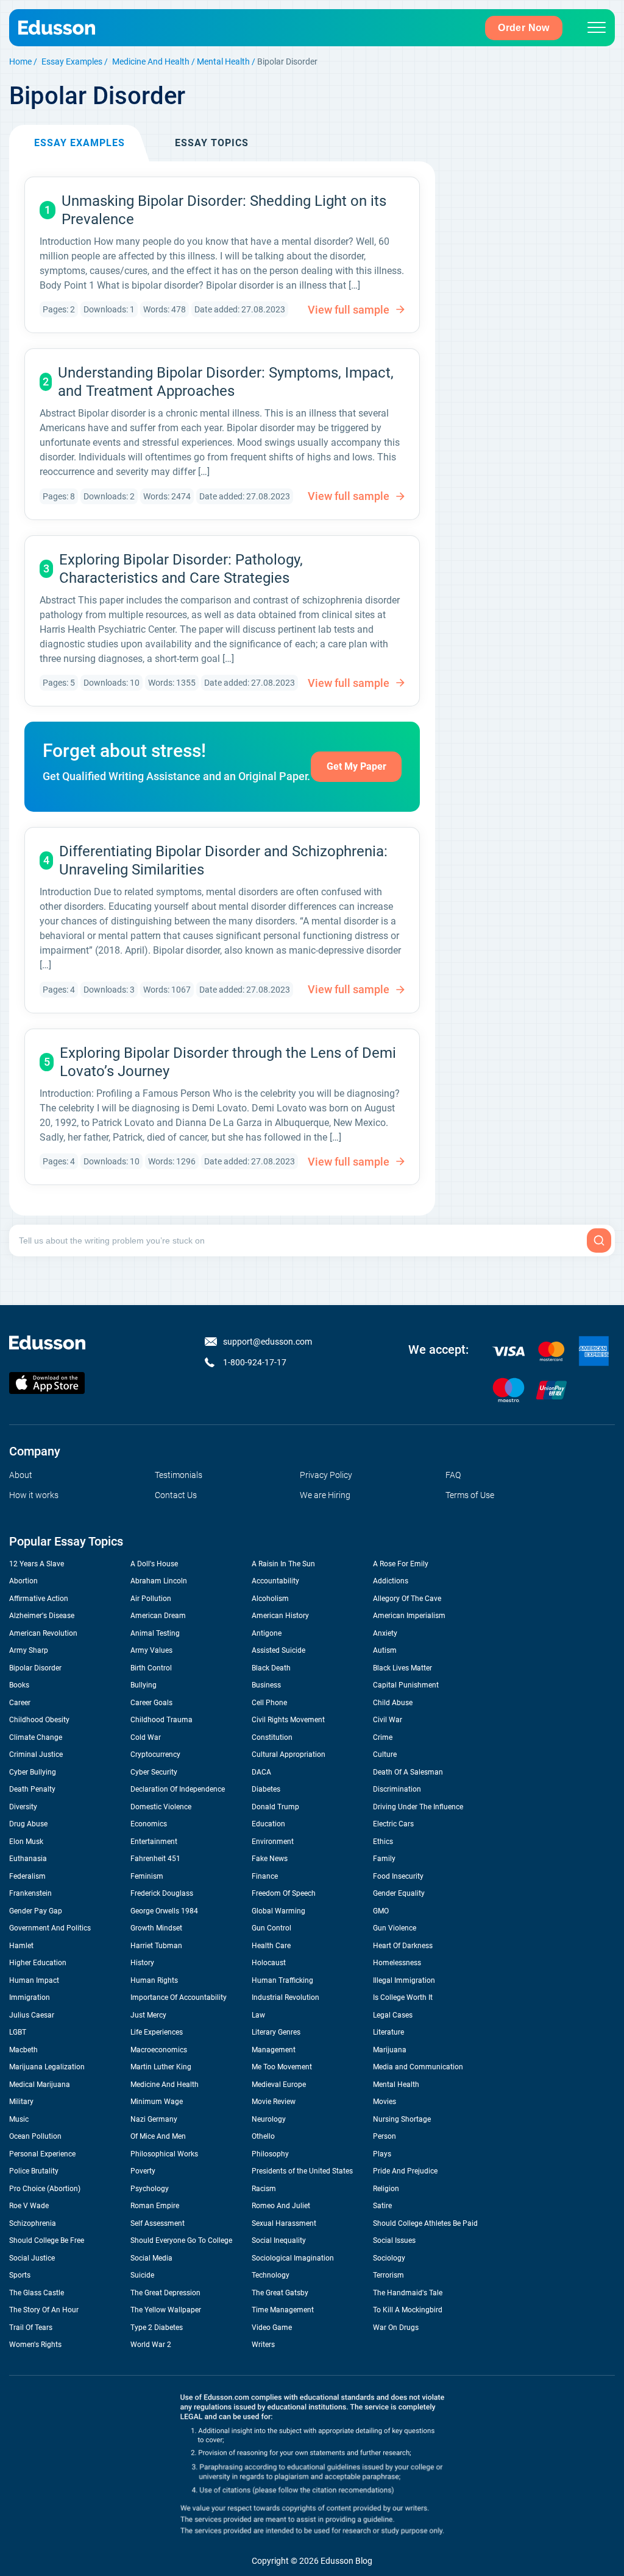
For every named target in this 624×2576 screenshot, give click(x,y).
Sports (20, 2275)
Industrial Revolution (285, 1997)
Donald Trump (275, 1807)
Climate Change (36, 1737)
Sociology (389, 2258)
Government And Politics (50, 1928)
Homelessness (397, 1963)
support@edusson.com (268, 1342)
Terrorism (388, 2275)
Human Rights (154, 1980)
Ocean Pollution (35, 2136)
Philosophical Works (164, 2154)
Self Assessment (158, 2223)
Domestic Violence (161, 1807)
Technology (271, 2275)
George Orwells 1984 (164, 1911)
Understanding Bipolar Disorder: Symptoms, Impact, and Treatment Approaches (226, 382)
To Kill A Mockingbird (408, 2310)
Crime (383, 1737)
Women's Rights (35, 2345)
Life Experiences (157, 2032)
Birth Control (151, 1668)
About (21, 1475)
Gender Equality (399, 1893)
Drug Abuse (28, 1824)
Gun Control (271, 1928)
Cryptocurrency (155, 1754)
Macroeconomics (159, 2050)
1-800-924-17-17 (255, 1362)
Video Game (272, 2328)
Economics (149, 1824)
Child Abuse (393, 1703)
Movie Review (274, 2102)
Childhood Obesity (39, 1720)
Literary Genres (276, 2032)
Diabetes (266, 1789)
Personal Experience (42, 2154)
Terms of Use (470, 1495)
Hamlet (21, 1946)
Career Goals (151, 1703)
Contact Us (176, 1495)
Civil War (388, 1720)
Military (21, 2102)
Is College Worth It (403, 1997)
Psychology (150, 2189)
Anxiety (385, 1633)
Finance (265, 1876)
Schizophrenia (33, 2223)
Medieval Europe (279, 2085)
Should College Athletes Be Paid (425, 2223)
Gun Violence (395, 1928)
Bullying (144, 1685)
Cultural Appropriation (289, 1754)
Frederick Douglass (162, 1893)
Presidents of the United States (302, 2171)
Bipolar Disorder (35, 1668)
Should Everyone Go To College (181, 2240)
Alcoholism (270, 1599)
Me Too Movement (282, 2067)
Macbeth (23, 2050)
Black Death (271, 1668)
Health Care (271, 1946)
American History (280, 1616)
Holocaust (269, 1963)
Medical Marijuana (40, 2085)
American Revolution (43, 1633)
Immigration (30, 1997)
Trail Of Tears (31, 2328)
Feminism (147, 1876)
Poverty (143, 2171)
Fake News (270, 1859)
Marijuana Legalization (47, 2067)
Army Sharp (29, 1650)
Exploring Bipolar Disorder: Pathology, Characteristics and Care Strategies (181, 569)
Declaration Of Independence (178, 1789)
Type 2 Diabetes (157, 2328)
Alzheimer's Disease (42, 1616)
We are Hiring (325, 1495)
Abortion (23, 1581)
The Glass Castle (37, 2293)
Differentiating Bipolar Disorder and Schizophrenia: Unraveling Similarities (223, 860)
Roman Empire (155, 2206)
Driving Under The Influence (418, 1807)
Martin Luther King (161, 2067)
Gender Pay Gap (36, 1911)
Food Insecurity (398, 1876)
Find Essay (599, 1240)
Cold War (146, 1737)
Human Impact (34, 1980)
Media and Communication (418, 2067)
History (142, 1963)
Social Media (151, 2258)
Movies (385, 2102)
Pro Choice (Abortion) (45, 2189)
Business (266, 1685)
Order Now (524, 28)
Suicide (142, 2275)
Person (385, 2136)
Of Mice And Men (158, 2136)
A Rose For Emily (401, 1564)
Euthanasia (28, 1859)
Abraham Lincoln (159, 1581)
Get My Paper (356, 766)
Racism (264, 2189)
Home (20, 62)
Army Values (151, 1650)
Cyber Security (154, 1772)
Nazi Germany (154, 2119)
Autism (385, 1650)
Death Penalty (32, 1789)
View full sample (349, 310)
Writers (263, 2345)
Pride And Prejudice (405, 2171)
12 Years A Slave (37, 1564)
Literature (388, 2032)
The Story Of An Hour (44, 2310)
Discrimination (397, 1789)
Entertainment (154, 1842)
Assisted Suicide (278, 1650)
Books (19, 1685)
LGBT (18, 2032)
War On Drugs (396, 2328)
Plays (382, 2154)
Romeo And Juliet (281, 2206)
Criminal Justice (36, 1754)
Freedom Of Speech (284, 1893)
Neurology (269, 2119)
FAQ (453, 1475)
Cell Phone (269, 1703)
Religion (386, 2189)
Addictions (391, 1581)
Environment (273, 1842)
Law (258, 2015)
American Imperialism (409, 1616)
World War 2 (151, 2345)
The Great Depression (165, 2293)
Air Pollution (151, 1599)
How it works (34, 1495)
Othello (263, 2136)
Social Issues (394, 2240)
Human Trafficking (282, 1980)
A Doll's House (154, 1564)
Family (384, 1859)
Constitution (272, 1737)
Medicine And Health (151, 62)
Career (20, 1703)
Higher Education (38, 1963)
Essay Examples (72, 62)
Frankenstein (30, 1893)
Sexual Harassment (284, 2223)
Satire (382, 2206)
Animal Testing (155, 1633)
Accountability (275, 1581)
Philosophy (270, 2154)
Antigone (267, 1633)
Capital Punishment (406, 1685)
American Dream (158, 1616)
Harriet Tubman (156, 1946)
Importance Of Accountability (179, 1997)
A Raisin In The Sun (283, 1564)
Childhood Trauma (161, 1720)
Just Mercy (148, 2015)
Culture (385, 1754)
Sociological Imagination (293, 2258)
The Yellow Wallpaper (166, 2310)
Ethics (383, 1842)
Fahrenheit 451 (155, 1859)
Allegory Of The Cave (407, 1599)
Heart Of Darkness (403, 1946)
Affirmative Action (39, 1599)
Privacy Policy (326, 1475)
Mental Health (223, 62)
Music (19, 2119)
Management (274, 2050)
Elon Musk (26, 1842)
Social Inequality (279, 2240)
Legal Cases (393, 2015)
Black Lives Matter (402, 1668)
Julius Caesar (32, 2015)
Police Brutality (34, 2171)
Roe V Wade (29, 2206)
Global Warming (278, 1911)
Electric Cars (393, 1824)
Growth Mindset (156, 1928)
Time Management (283, 2310)
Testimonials (179, 1475)
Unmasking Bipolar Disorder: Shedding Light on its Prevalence (224, 210)
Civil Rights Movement (288, 1720)
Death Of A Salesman (408, 1772)
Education (268, 1824)
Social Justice (32, 2258)
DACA (261, 1772)
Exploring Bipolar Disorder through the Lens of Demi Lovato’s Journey (228, 1062)
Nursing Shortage (402, 2119)
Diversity (23, 1807)
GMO (381, 1911)
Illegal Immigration (404, 1980)
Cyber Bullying (33, 1772)
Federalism (27, 1876)
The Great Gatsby (280, 2293)
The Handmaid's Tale (408, 2293)
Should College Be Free (47, 2240)
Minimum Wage (157, 2102)
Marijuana (390, 2050)
